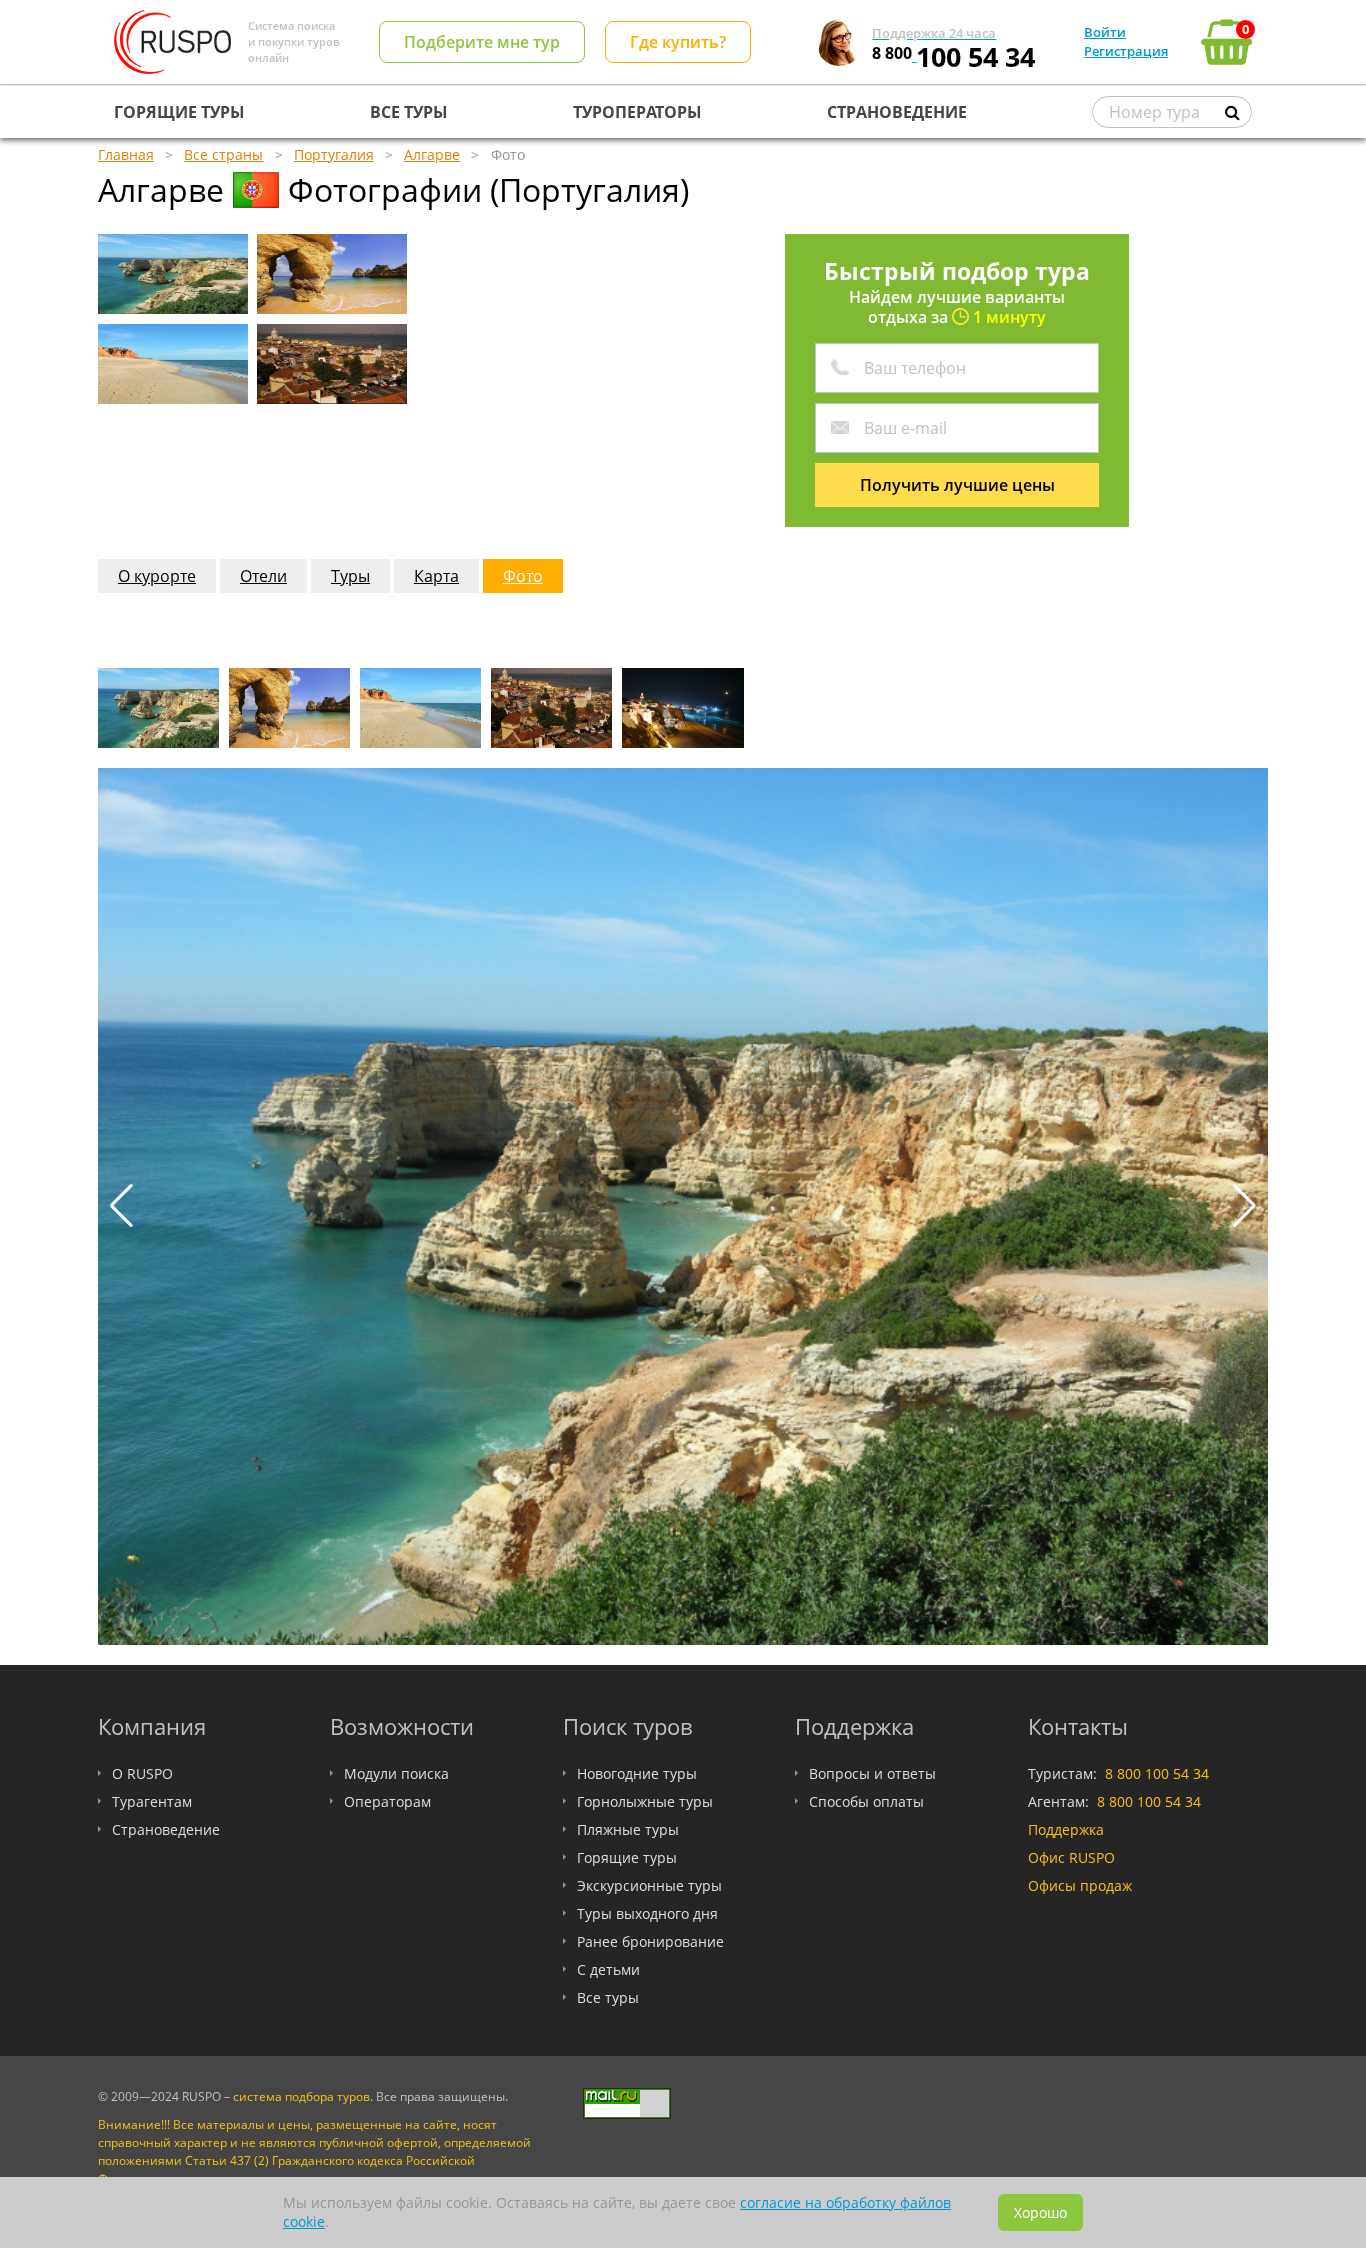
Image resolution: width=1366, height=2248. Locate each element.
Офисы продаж (1080, 1885)
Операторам (387, 1801)
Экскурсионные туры (649, 1885)
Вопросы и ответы (872, 1773)
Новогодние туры (637, 1773)
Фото (523, 576)
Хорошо (1040, 2212)
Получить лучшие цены (957, 485)
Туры (350, 576)
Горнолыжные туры (645, 1801)
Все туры (608, 1997)
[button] (1244, 1206)
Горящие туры (627, 1857)
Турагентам (152, 1801)
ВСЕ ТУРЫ (409, 112)
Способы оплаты (866, 1801)
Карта (436, 576)
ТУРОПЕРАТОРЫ (637, 112)
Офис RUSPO (1071, 1857)
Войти (1105, 32)
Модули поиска (396, 1773)
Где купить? (678, 42)
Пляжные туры (628, 1829)
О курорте (157, 576)
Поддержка (1066, 1829)
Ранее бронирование (650, 1941)
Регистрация (1126, 51)
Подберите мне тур (482, 42)
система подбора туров (301, 2096)
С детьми (608, 1969)
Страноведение (166, 1829)
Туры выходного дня (647, 1913)
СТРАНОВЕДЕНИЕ (897, 112)
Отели (263, 576)
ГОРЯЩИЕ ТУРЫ (179, 112)
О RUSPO (142, 1773)
